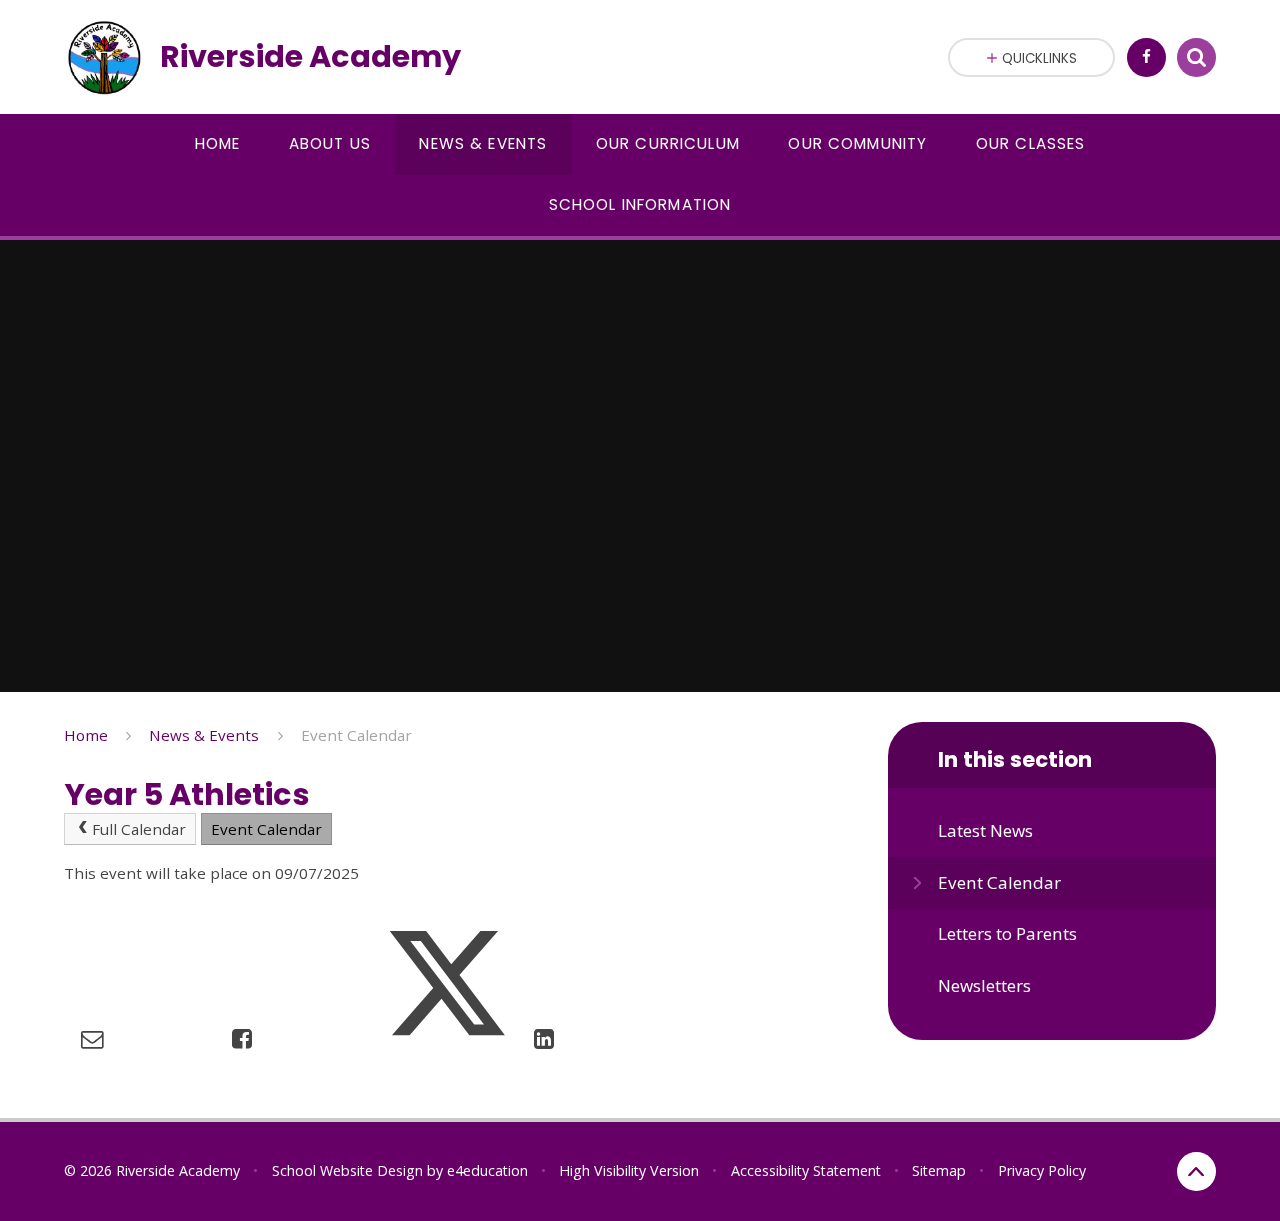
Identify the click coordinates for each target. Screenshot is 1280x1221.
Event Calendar (356, 735)
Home (86, 735)
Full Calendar (139, 829)
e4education (487, 1170)
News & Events (204, 735)
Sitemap (939, 1170)
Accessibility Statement (806, 1170)
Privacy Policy (1042, 1170)
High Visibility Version (629, 1170)
